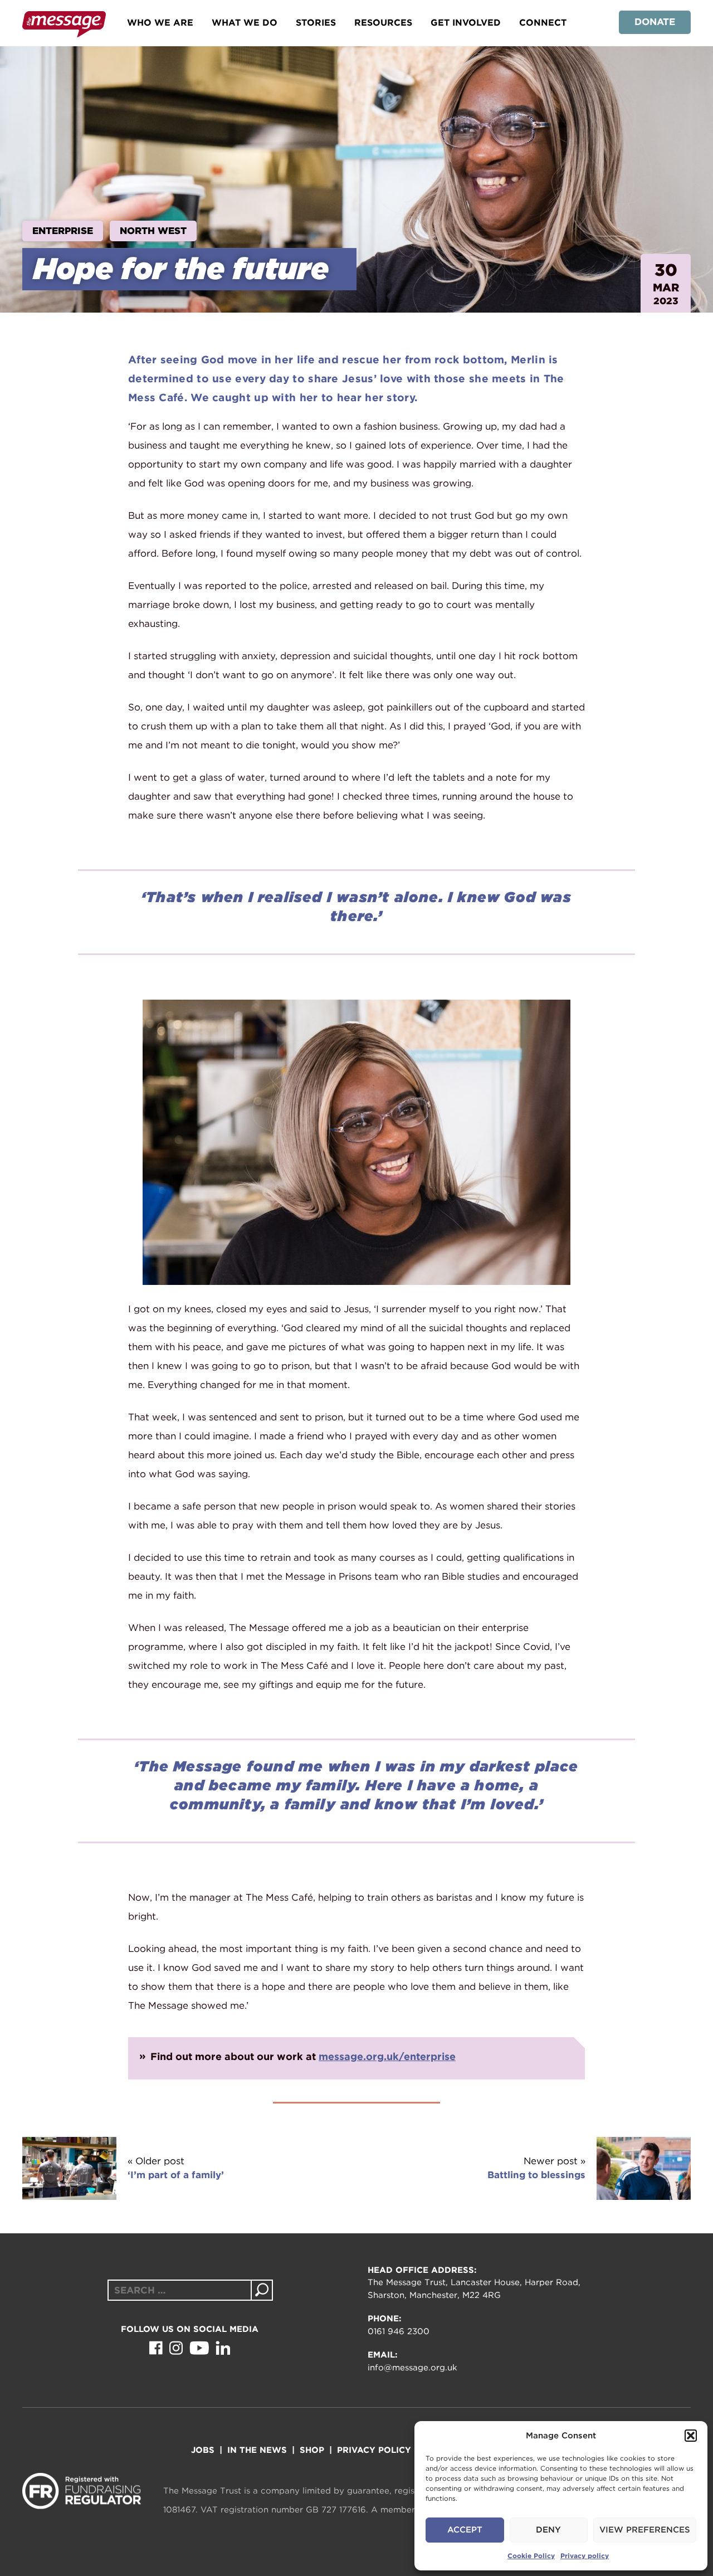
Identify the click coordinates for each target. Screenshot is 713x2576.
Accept (465, 2530)
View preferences (645, 2530)
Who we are (160, 23)
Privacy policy (585, 2556)
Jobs (203, 2450)
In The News (257, 2450)
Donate (655, 22)
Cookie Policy (531, 2556)
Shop (312, 2450)
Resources (383, 23)
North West (153, 231)
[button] (691, 2436)
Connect (543, 23)
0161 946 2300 (399, 2331)
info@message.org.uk (412, 2368)
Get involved (466, 23)
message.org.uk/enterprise (387, 2056)
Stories (316, 23)
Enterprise (63, 231)
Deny (548, 2530)
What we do (245, 23)
